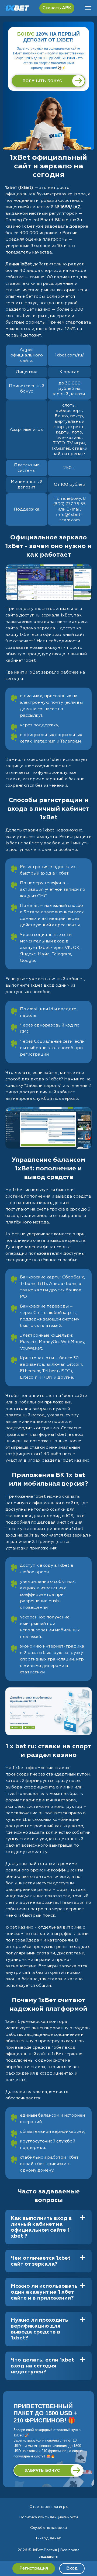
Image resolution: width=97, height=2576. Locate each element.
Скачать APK (57, 8)
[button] (88, 2556)
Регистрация (34, 2568)
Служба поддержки (48, 2528)
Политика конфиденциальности (49, 2517)
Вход (72, 2568)
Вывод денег (48, 2538)
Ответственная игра (48, 2507)
